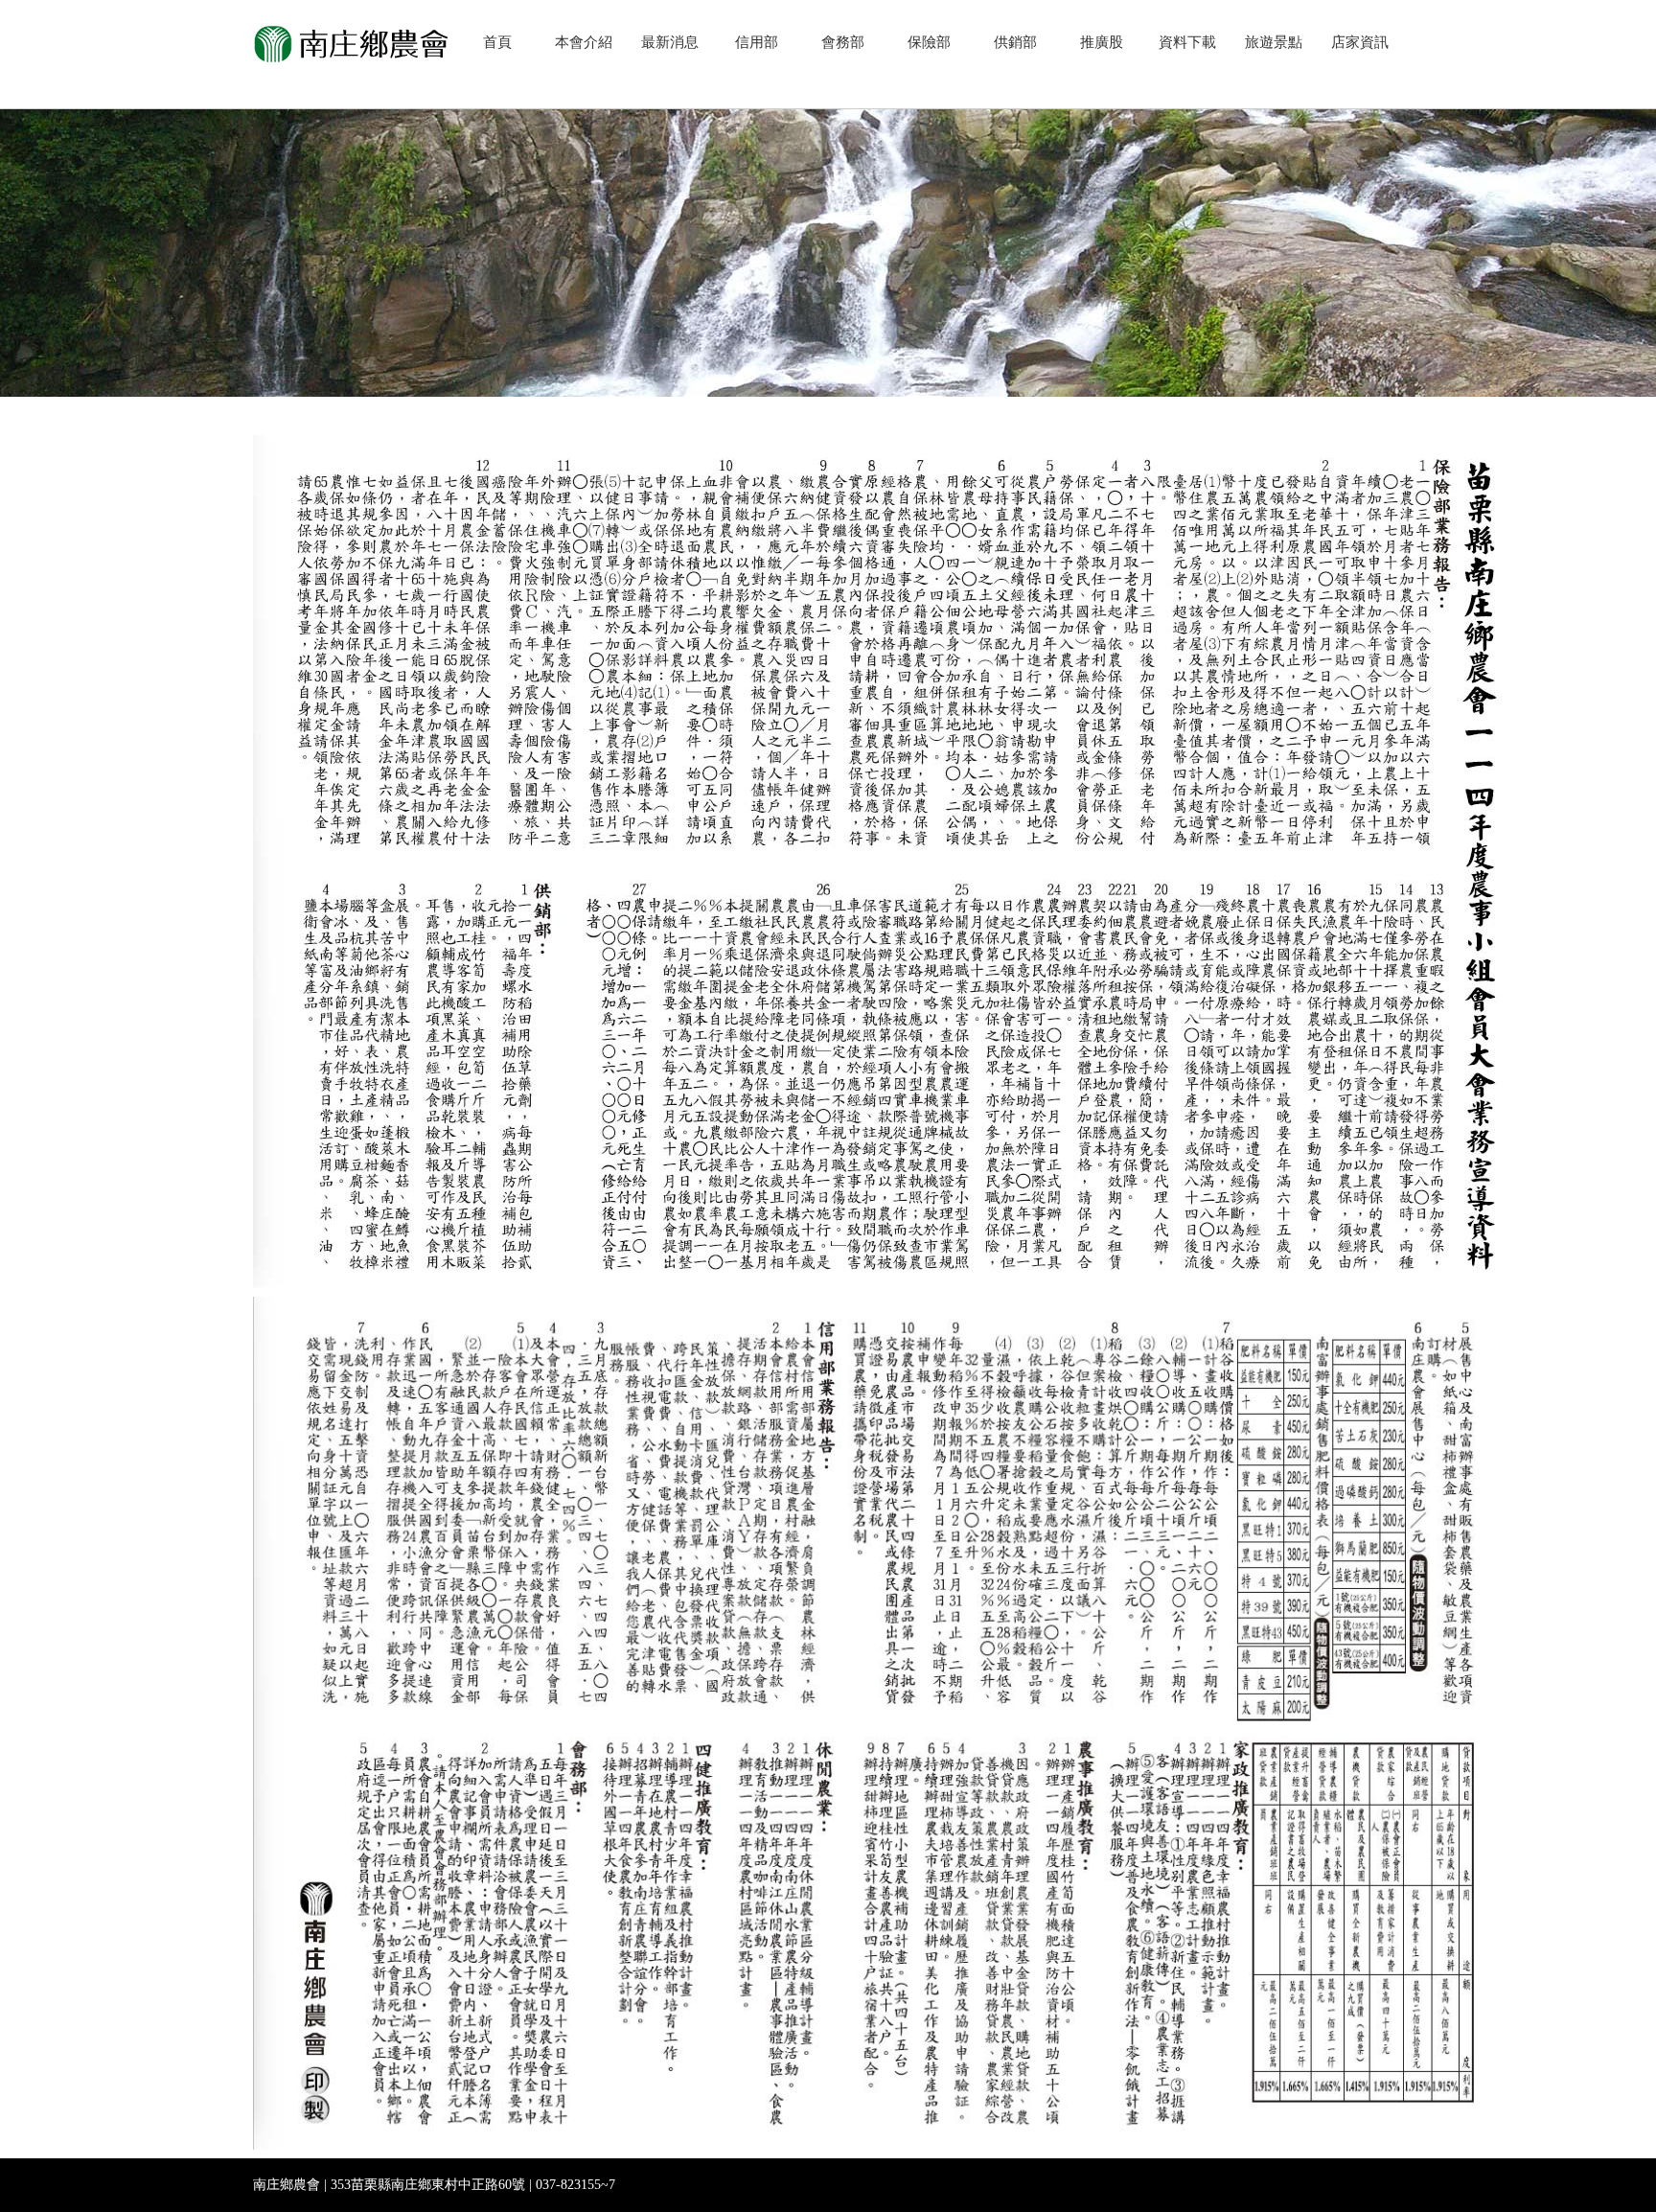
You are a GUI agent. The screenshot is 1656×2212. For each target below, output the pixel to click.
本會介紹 (584, 42)
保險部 (929, 42)
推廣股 (1102, 42)
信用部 (757, 42)
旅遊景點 (1274, 42)
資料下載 (1187, 42)
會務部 (843, 42)
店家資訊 (1360, 42)
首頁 (497, 42)
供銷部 (1015, 42)
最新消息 (670, 42)
